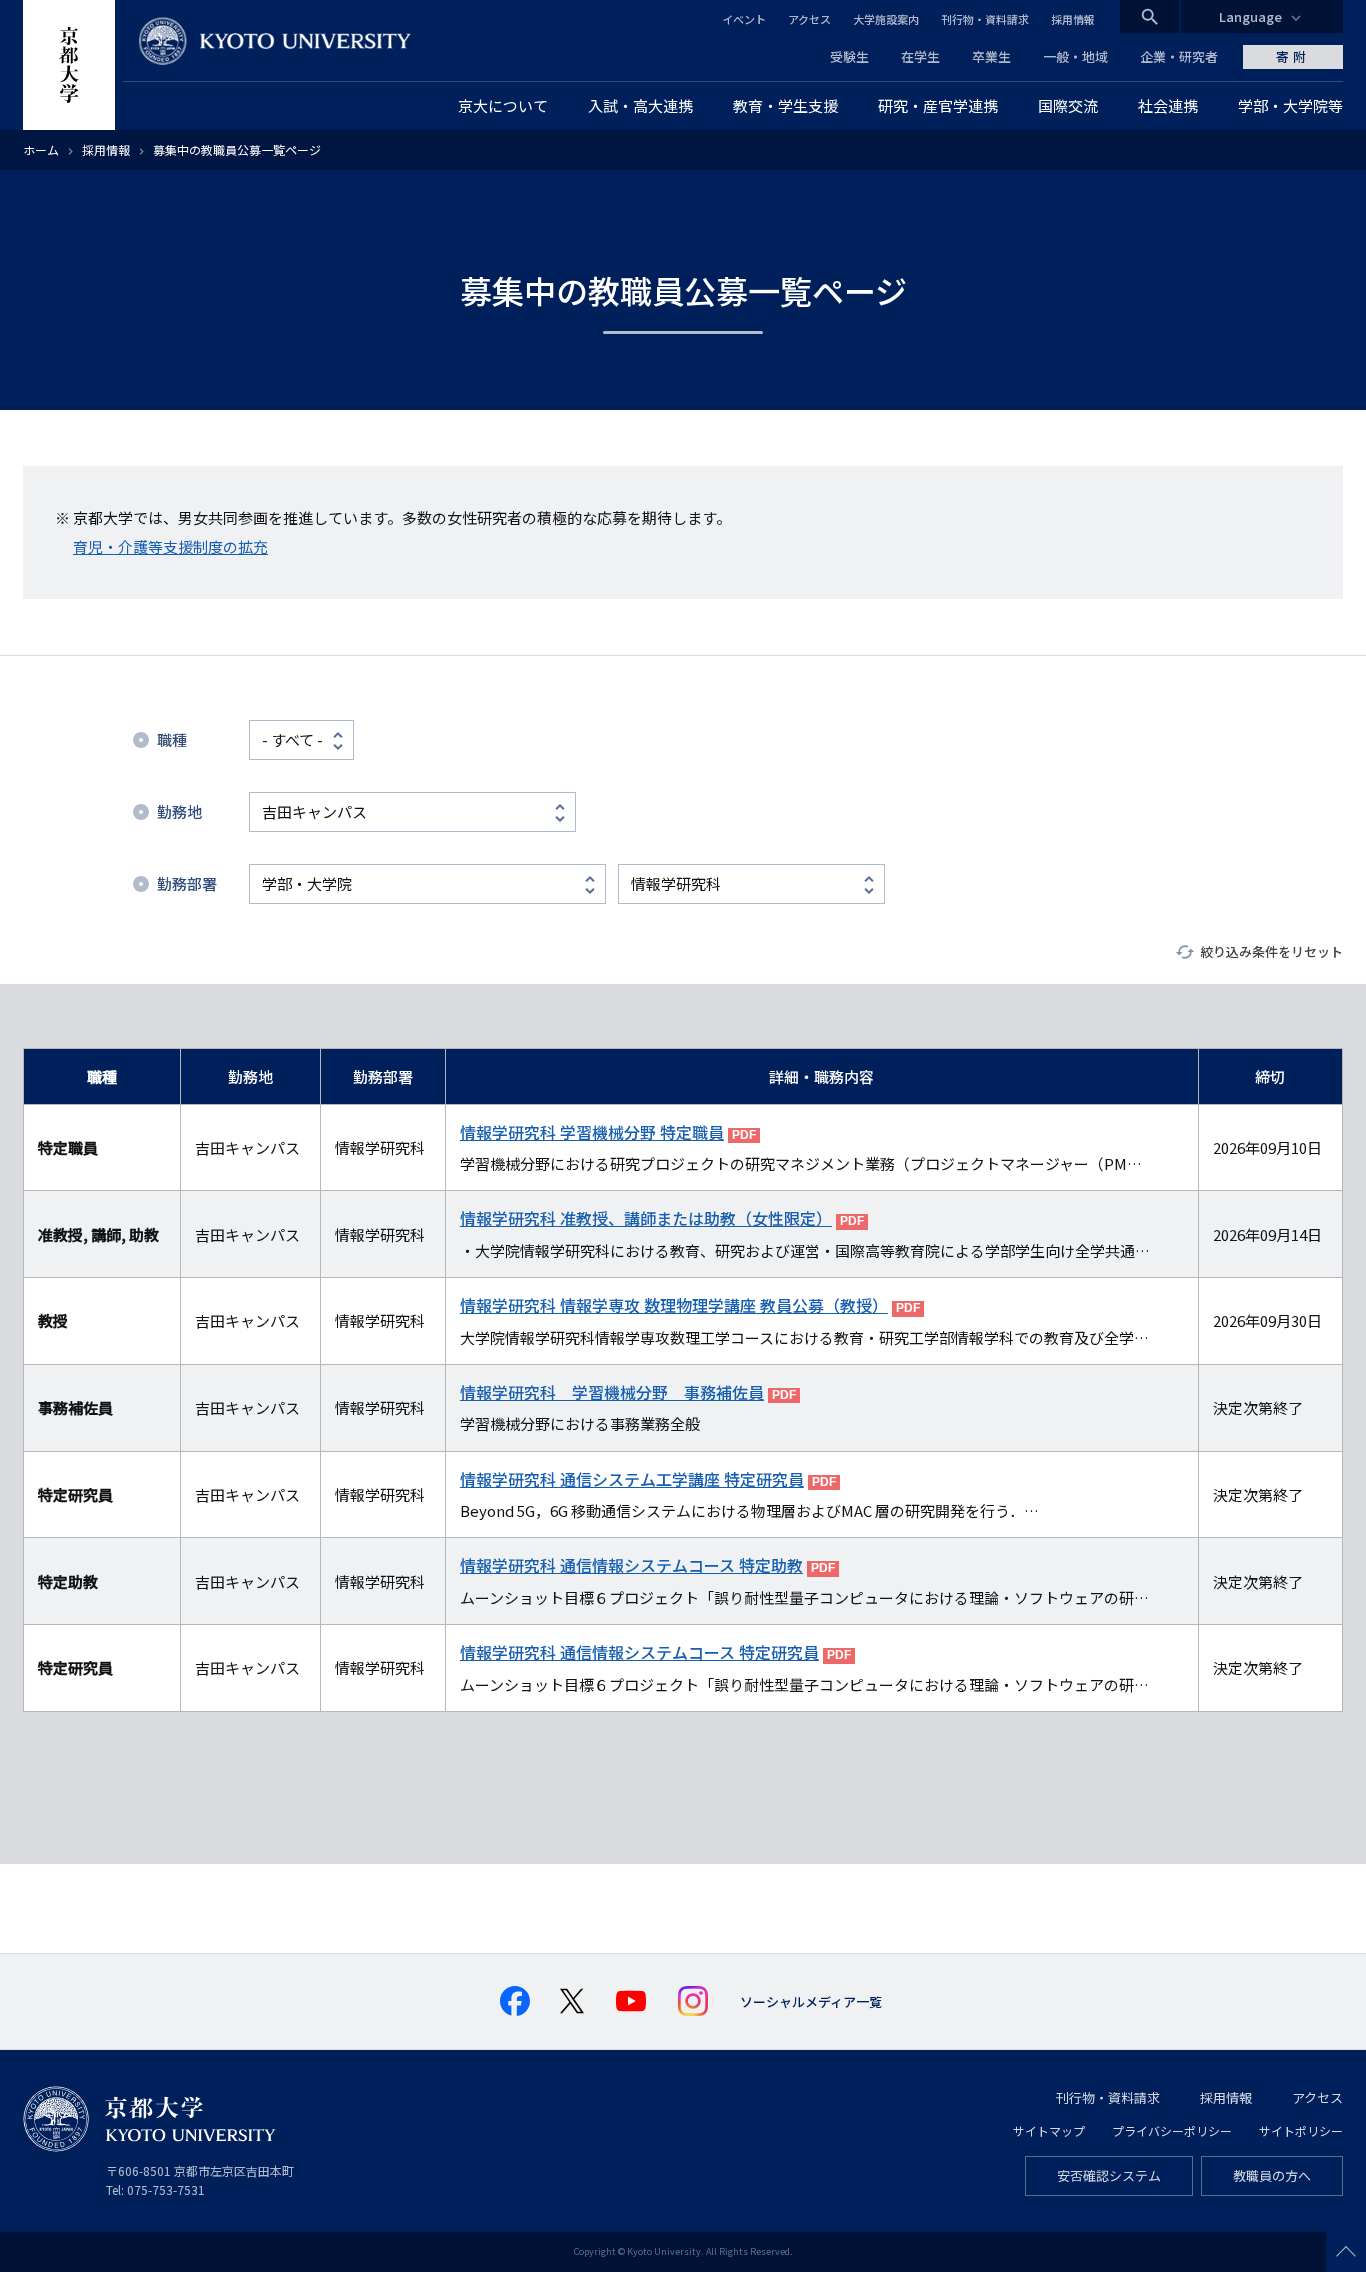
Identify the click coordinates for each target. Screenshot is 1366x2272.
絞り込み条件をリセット (1271, 951)
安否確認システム (1109, 2175)
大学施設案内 (886, 19)
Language (1250, 16)
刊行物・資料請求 (985, 19)
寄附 (1293, 56)
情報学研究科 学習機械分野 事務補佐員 (612, 1392)
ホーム (41, 149)
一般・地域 (1075, 56)
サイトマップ (1049, 2130)
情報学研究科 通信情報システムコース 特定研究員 (639, 1652)
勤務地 (179, 811)
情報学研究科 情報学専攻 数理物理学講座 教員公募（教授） (674, 1305)
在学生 (920, 56)
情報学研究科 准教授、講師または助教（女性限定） (646, 1218)
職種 (172, 739)
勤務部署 (187, 883)
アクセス (809, 19)
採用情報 (1073, 19)
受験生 (849, 56)
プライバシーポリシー (1172, 2130)
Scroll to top (1346, 2252)
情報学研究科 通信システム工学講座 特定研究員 (632, 1479)
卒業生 (991, 56)
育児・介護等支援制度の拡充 (170, 546)
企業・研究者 (1179, 56)
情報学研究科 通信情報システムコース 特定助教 (631, 1565)
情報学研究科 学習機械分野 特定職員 (592, 1132)
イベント (744, 19)
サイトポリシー (1301, 2130)
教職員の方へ (1272, 2175)
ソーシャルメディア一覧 (811, 2001)
